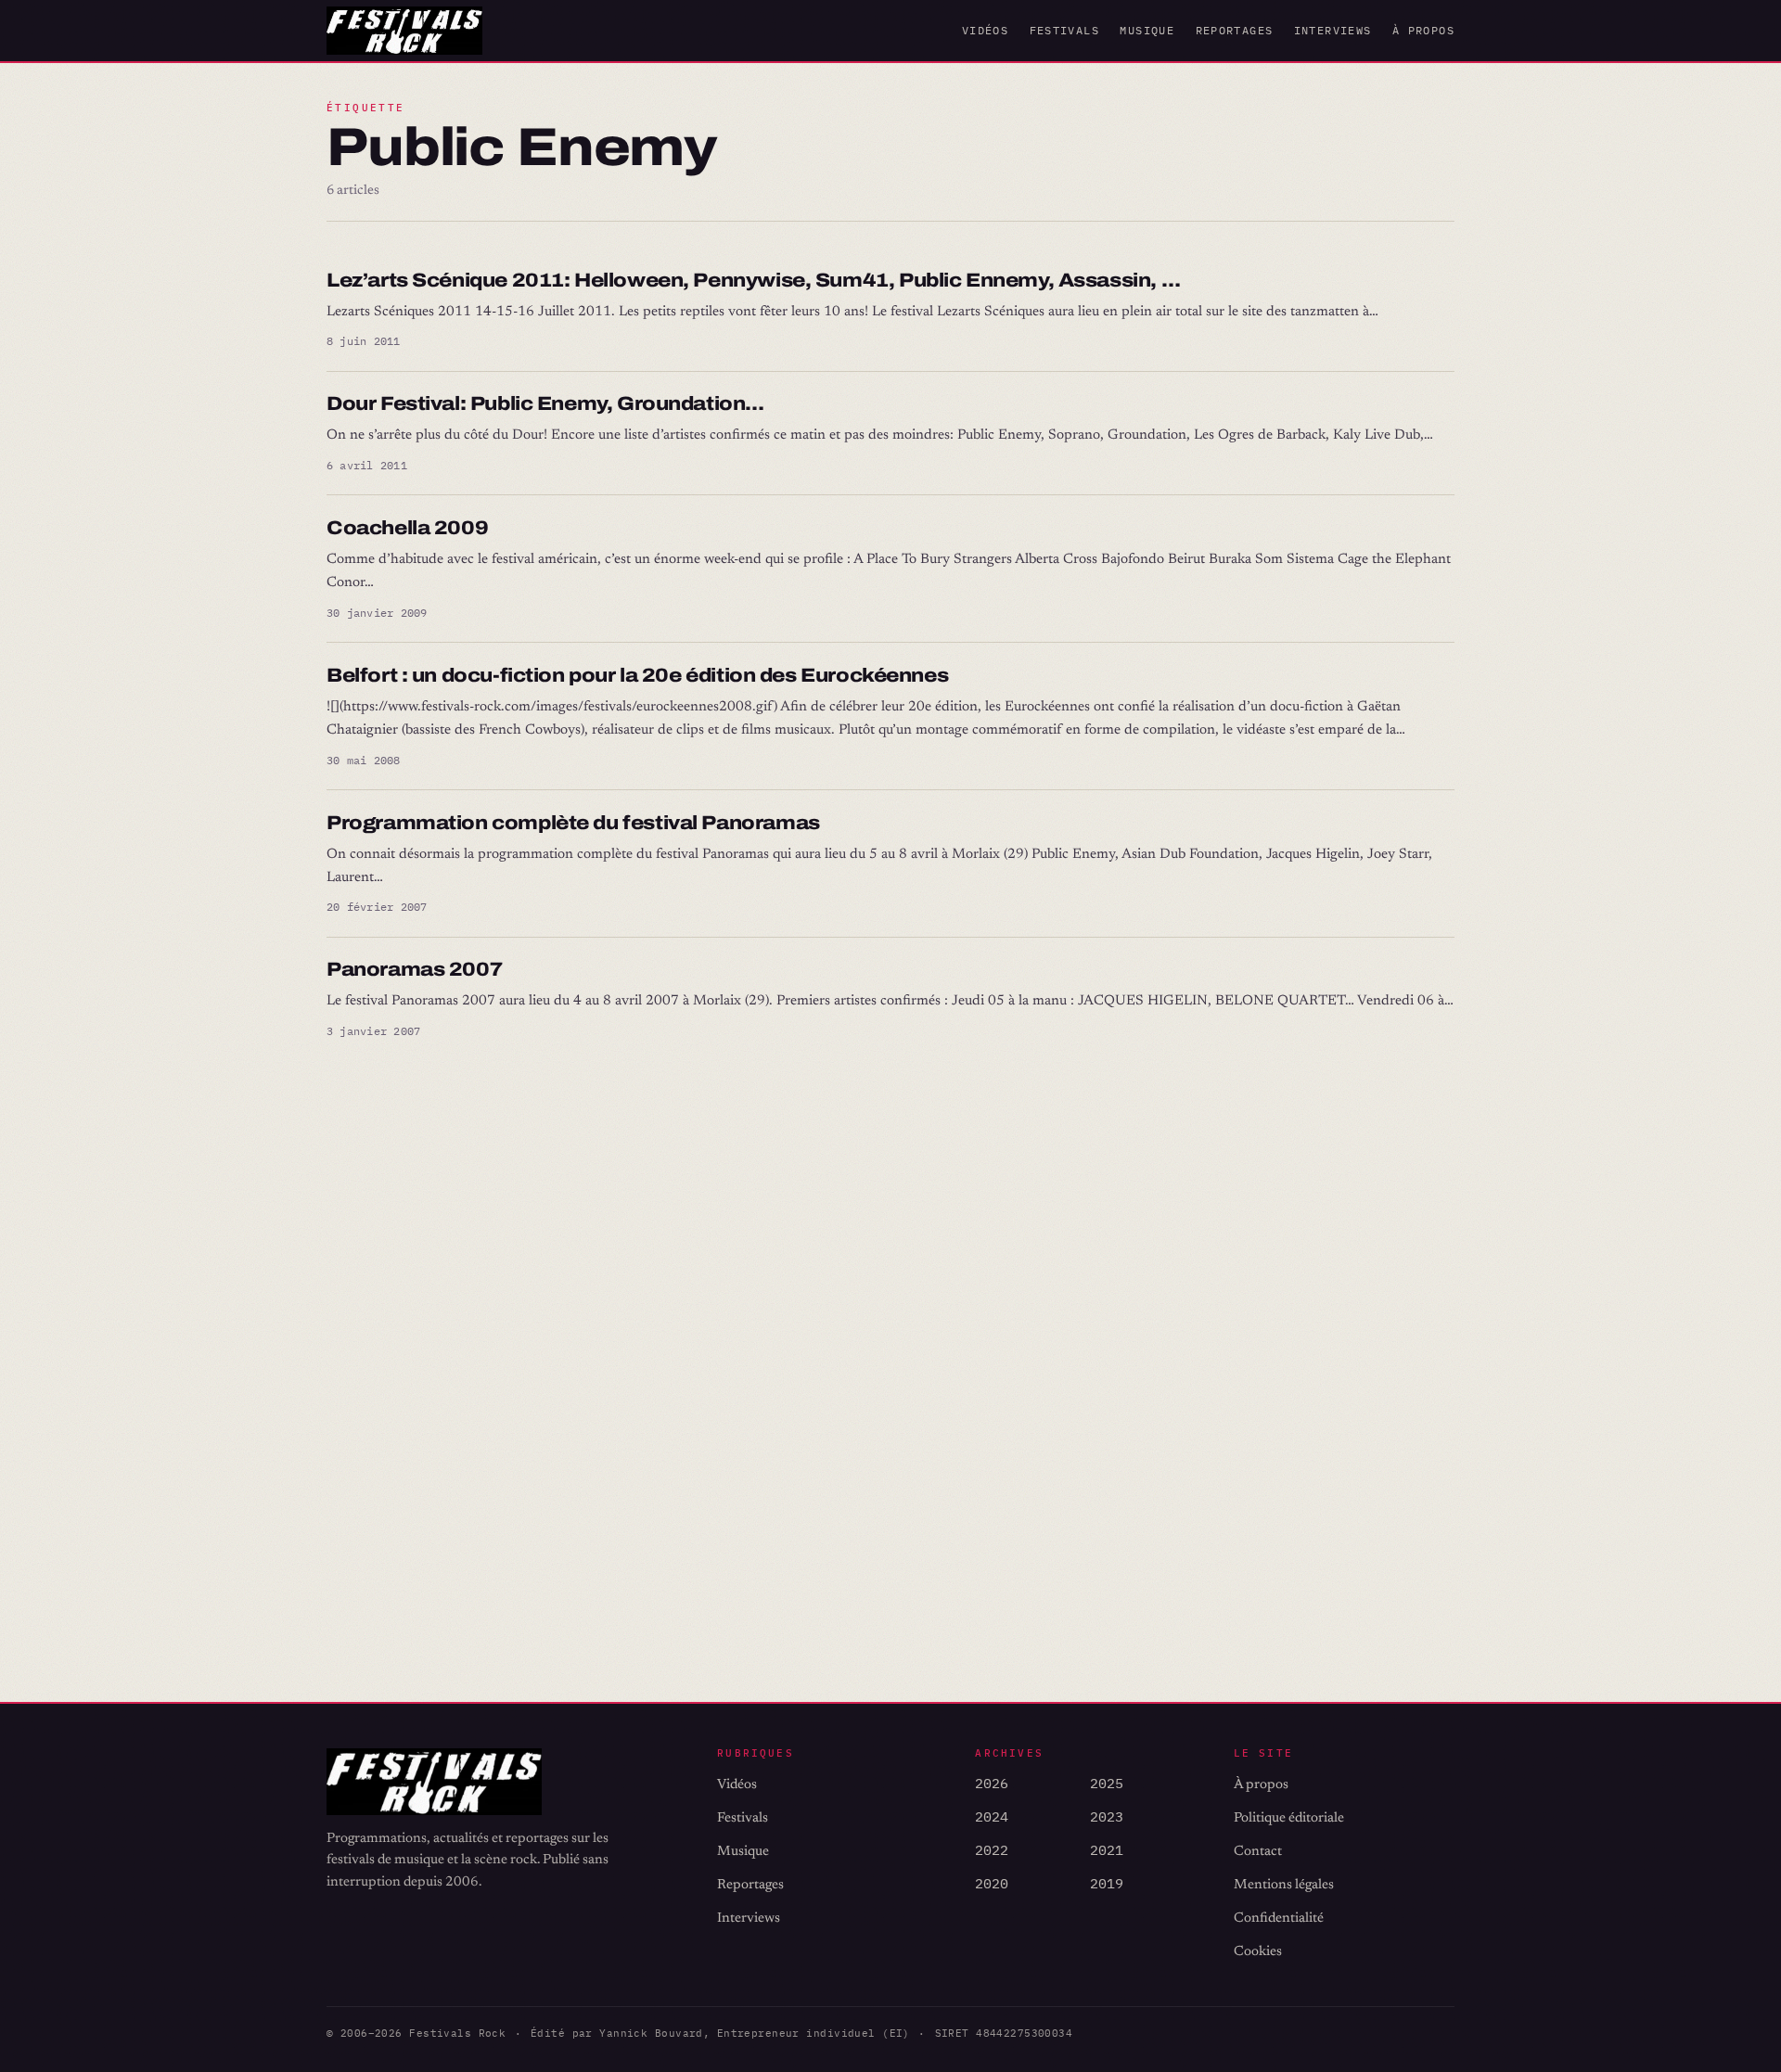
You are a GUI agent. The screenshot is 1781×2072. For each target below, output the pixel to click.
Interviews (1333, 30)
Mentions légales (1284, 1885)
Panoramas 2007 (414, 969)
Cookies (1258, 1952)
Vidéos (985, 30)
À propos (1423, 30)
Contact (1258, 1852)
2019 (1107, 1883)
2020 (992, 1883)
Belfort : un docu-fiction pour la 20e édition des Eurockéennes (637, 675)
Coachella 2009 (407, 528)
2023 (1107, 1816)
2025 (1107, 1783)
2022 (992, 1850)
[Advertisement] (883, 1364)
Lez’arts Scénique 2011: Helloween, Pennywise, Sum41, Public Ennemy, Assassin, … (753, 280)
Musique (1147, 30)
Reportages (1235, 30)
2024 (992, 1816)
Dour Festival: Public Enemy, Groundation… (545, 403)
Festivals (1064, 30)
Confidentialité (1279, 1919)
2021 (1107, 1850)
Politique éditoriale (1289, 1818)
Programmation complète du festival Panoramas (573, 823)
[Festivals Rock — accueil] (404, 31)
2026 (992, 1783)
